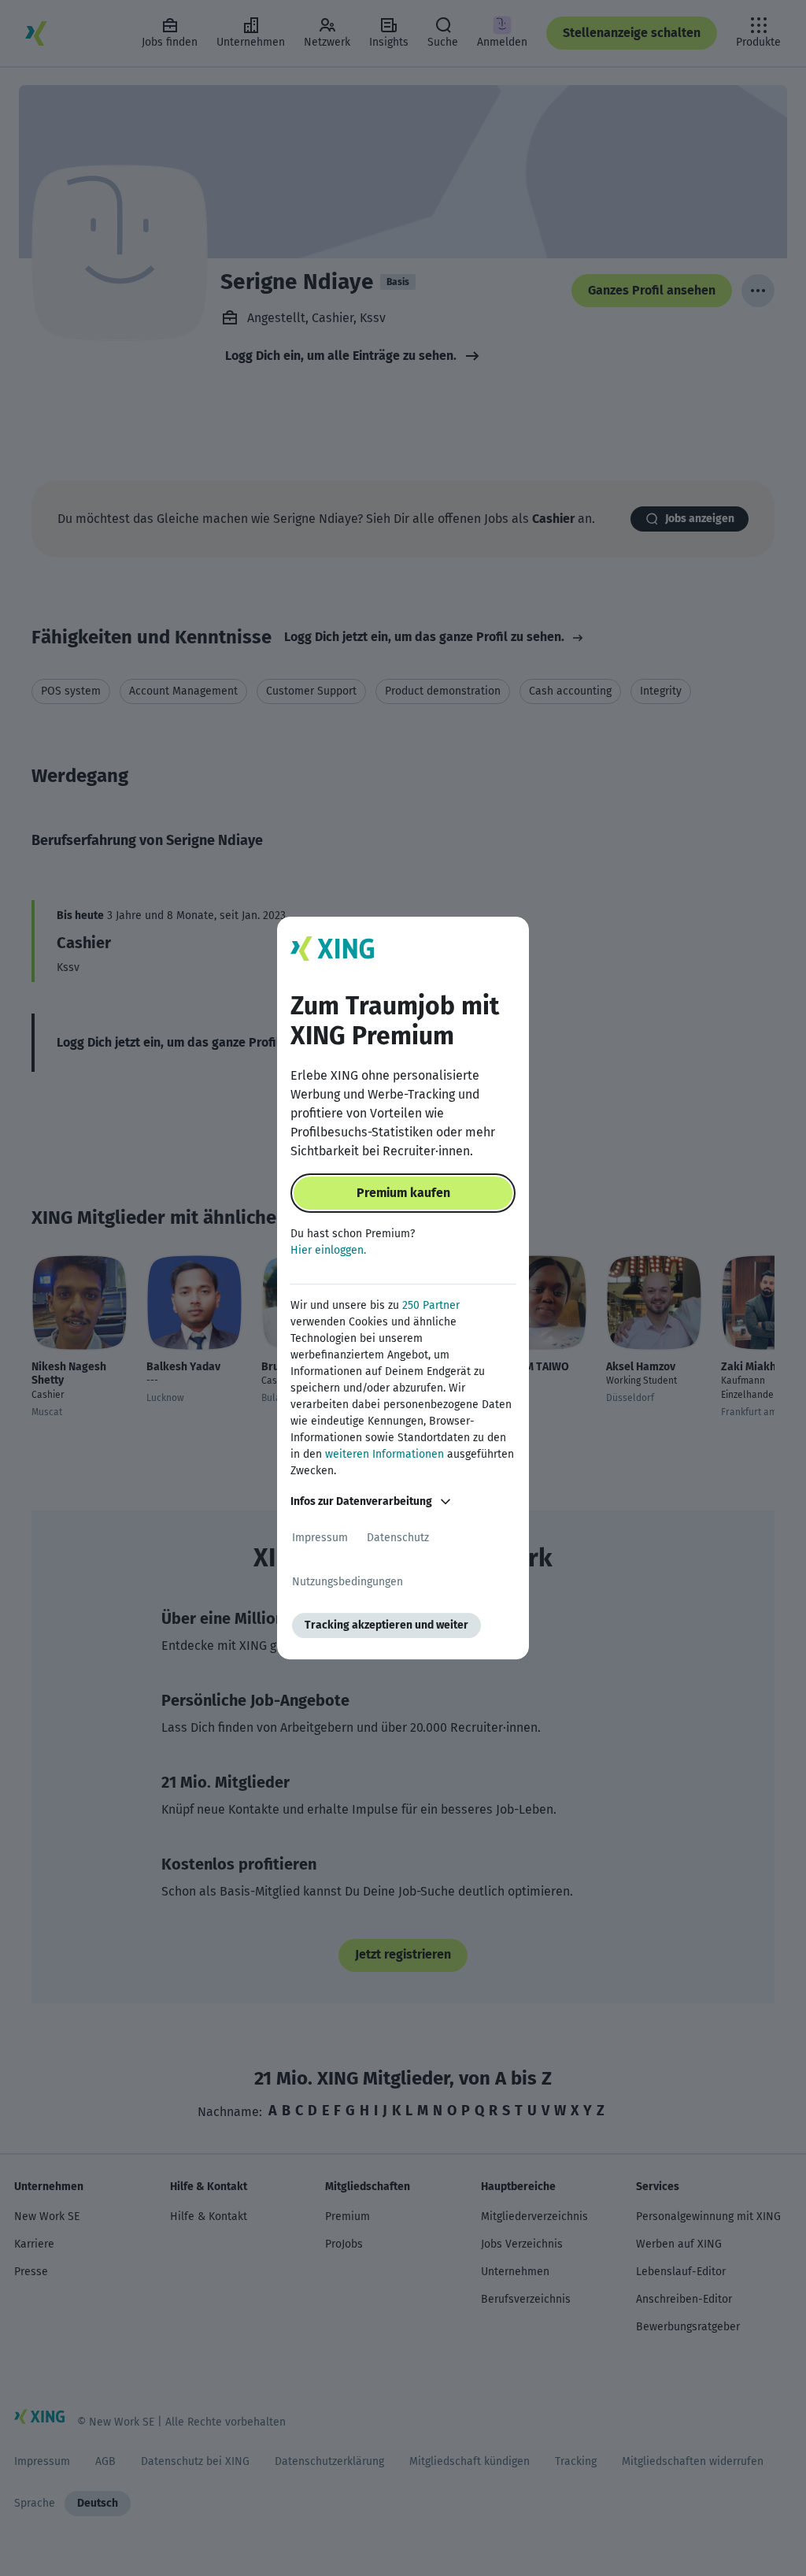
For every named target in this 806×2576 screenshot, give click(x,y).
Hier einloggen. (328, 1250)
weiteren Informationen (385, 1454)
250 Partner (431, 1305)
